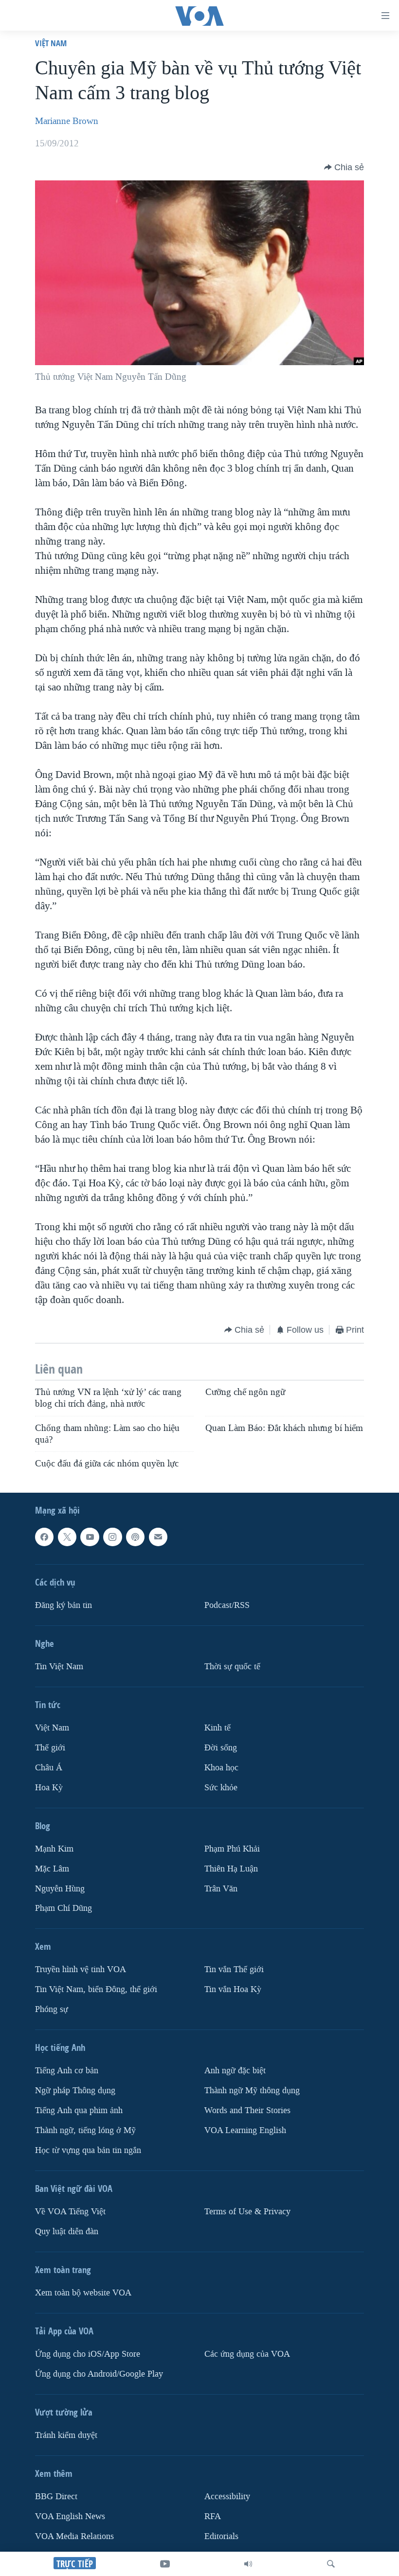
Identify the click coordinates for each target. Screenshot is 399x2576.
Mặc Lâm (52, 1869)
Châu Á (49, 1768)
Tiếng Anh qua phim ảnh (79, 2111)
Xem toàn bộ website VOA (83, 2293)
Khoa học (221, 1768)
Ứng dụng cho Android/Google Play (99, 2374)
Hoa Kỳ (49, 1788)
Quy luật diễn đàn (67, 2232)
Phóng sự (52, 2010)
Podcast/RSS (227, 1605)
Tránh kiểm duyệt (66, 2435)
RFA (213, 2516)
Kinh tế (218, 1728)
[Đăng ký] (158, 1537)
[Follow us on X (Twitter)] (67, 1537)
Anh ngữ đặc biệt (235, 2071)
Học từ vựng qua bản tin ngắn (88, 2151)
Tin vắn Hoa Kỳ (233, 1990)
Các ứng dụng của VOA (247, 2354)
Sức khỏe (221, 1788)
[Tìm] (331, 2564)
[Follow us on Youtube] (90, 1537)
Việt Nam (51, 43)
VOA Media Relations (74, 2536)
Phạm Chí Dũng (63, 1909)
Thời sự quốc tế (232, 1667)
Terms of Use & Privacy (247, 2212)
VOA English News (70, 2516)
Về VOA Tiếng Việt (70, 2212)
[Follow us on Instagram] (112, 1537)
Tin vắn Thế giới (234, 1970)
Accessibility (227, 2497)
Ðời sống (221, 1748)
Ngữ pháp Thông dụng (75, 2091)
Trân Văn (221, 1889)
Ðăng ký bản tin (63, 1605)
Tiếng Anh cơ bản (67, 2071)
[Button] (344, 167)
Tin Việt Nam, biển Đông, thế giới (96, 1990)
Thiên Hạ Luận (231, 1869)
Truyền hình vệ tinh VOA (81, 1970)
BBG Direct (56, 2497)
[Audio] (248, 2564)
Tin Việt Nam (59, 1667)
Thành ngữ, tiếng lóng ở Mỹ (85, 2131)
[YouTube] (165, 2564)
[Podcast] (135, 1537)
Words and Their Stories (247, 2111)
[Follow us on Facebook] (44, 1537)
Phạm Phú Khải (232, 1849)
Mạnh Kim (54, 1849)
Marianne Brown (67, 121)
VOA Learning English (245, 2131)
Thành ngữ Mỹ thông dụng (252, 2091)
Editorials (221, 2536)
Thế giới (50, 1748)
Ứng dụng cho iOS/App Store (88, 2354)
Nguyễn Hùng (60, 1889)
